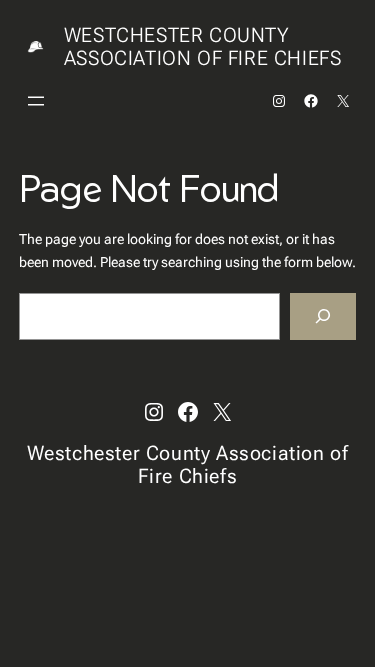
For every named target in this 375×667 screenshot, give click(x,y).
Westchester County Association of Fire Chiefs (203, 46)
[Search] (323, 316)
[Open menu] (36, 101)
